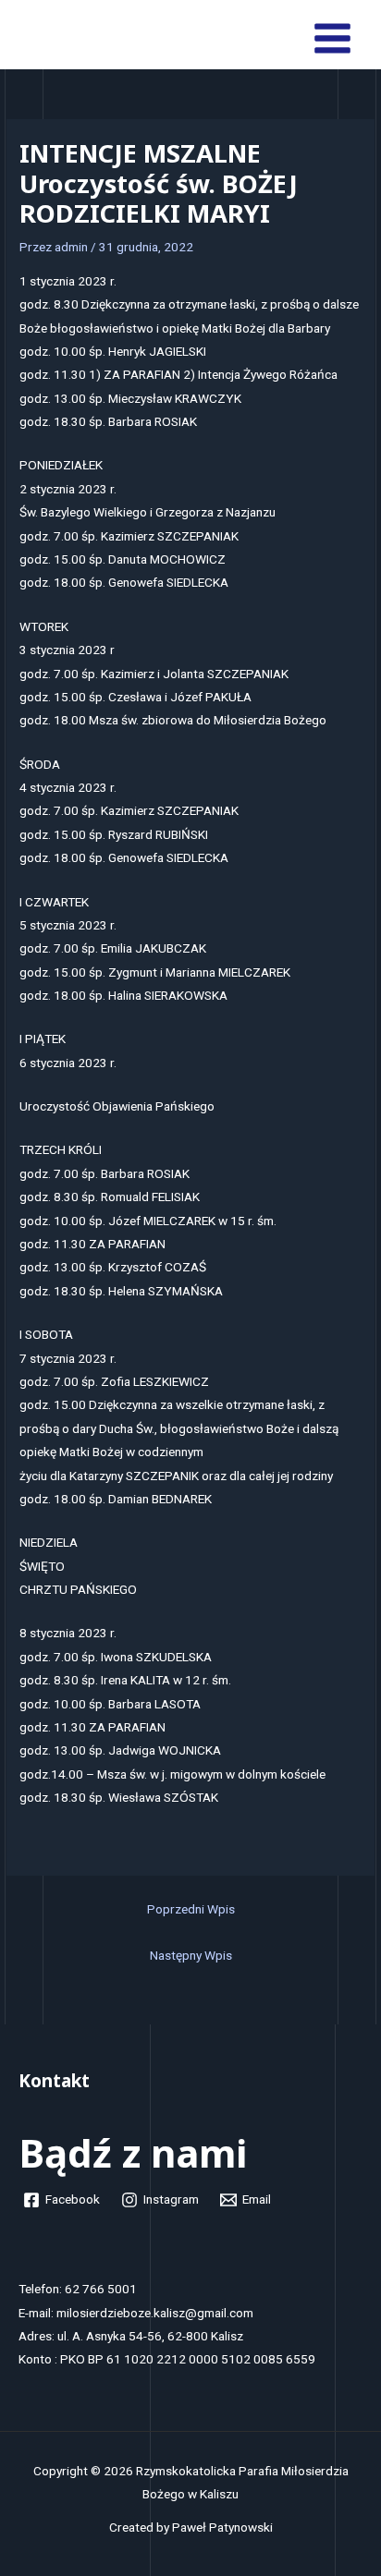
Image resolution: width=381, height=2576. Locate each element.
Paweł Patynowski (222, 2527)
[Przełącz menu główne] (333, 39)
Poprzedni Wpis (191, 1909)
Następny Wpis (191, 1955)
